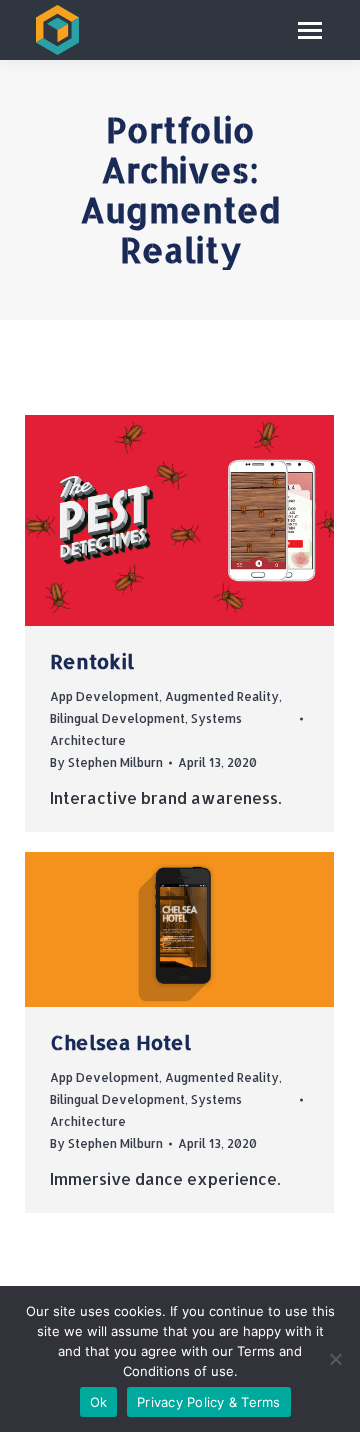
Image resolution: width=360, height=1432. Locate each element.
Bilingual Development (117, 718)
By (106, 762)
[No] (335, 1359)
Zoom (153, 521)
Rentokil (92, 661)
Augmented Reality (222, 696)
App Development (104, 696)
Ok (99, 1402)
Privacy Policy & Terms (209, 1402)
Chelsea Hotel (120, 1042)
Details (207, 521)
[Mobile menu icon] (310, 30)
